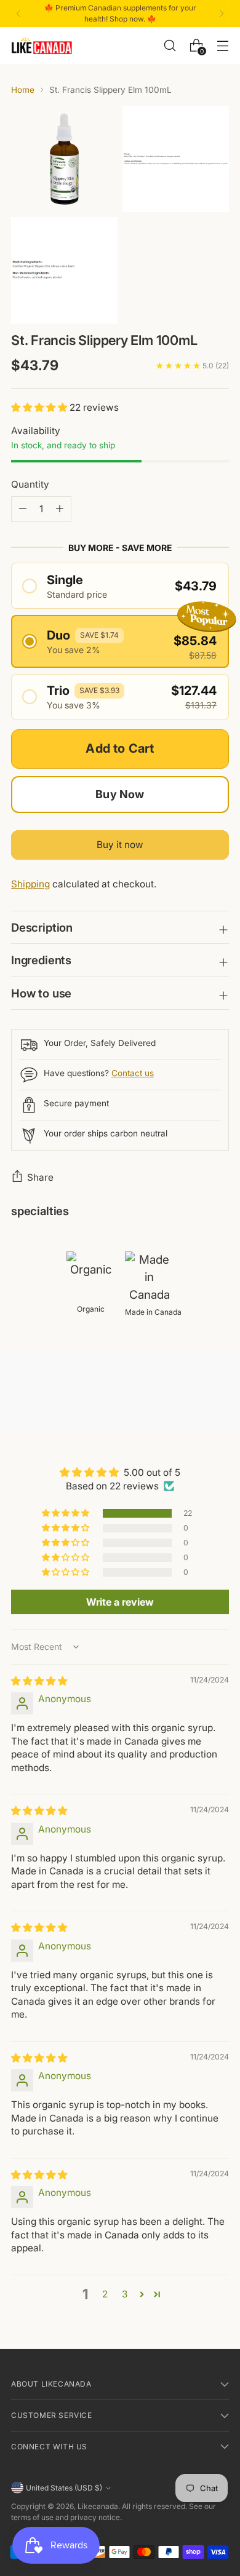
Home (23, 90)
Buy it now (120, 845)
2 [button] (105, 2294)
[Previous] (18, 14)
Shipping (30, 884)
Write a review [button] (120, 1602)
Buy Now (120, 794)
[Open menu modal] (222, 45)
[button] (40, 407)
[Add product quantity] (23, 509)
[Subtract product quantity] (60, 509)
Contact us (133, 1073)
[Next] (222, 14)
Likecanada (98, 2506)
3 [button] (125, 2294)
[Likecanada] (42, 46)
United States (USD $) (64, 2488)
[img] (39, 1681)
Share (40, 1177)
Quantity (30, 484)
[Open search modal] (170, 45)
